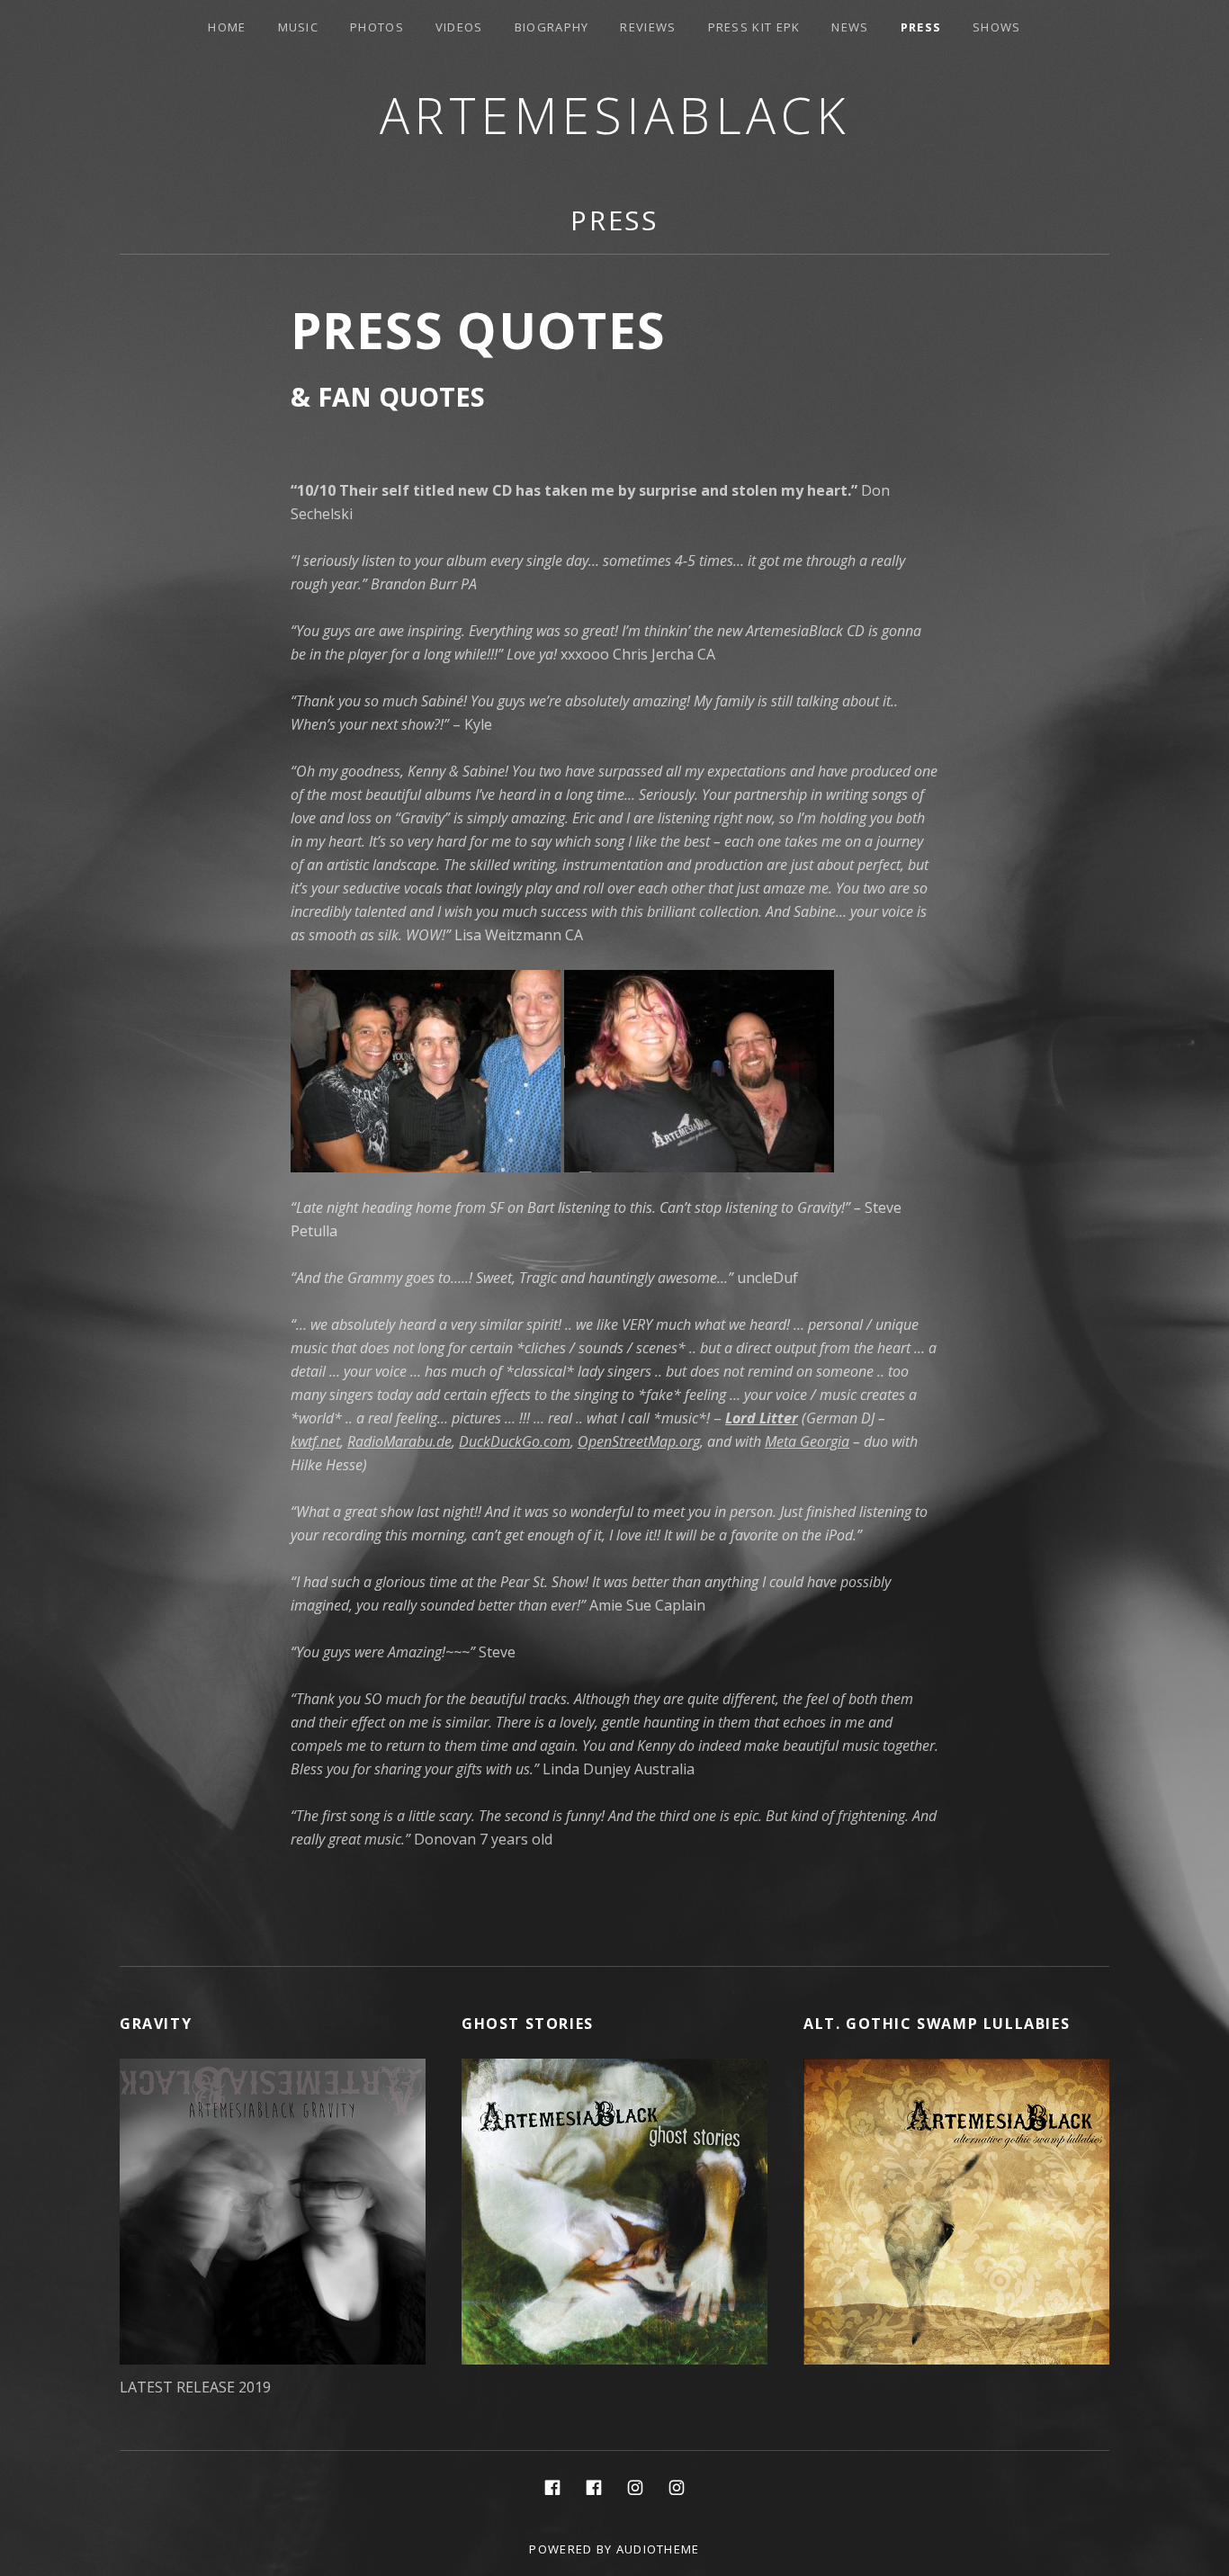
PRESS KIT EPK (754, 27)
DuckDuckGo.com (515, 1441)
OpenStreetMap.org (639, 1441)
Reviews (648, 27)
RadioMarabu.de (399, 1441)
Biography (552, 27)
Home (227, 27)
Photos (377, 27)
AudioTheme (658, 2549)
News (850, 27)
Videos (459, 27)
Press (921, 27)
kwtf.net (315, 1441)
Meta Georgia (807, 1441)
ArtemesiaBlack (615, 115)
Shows (997, 27)
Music (299, 27)
